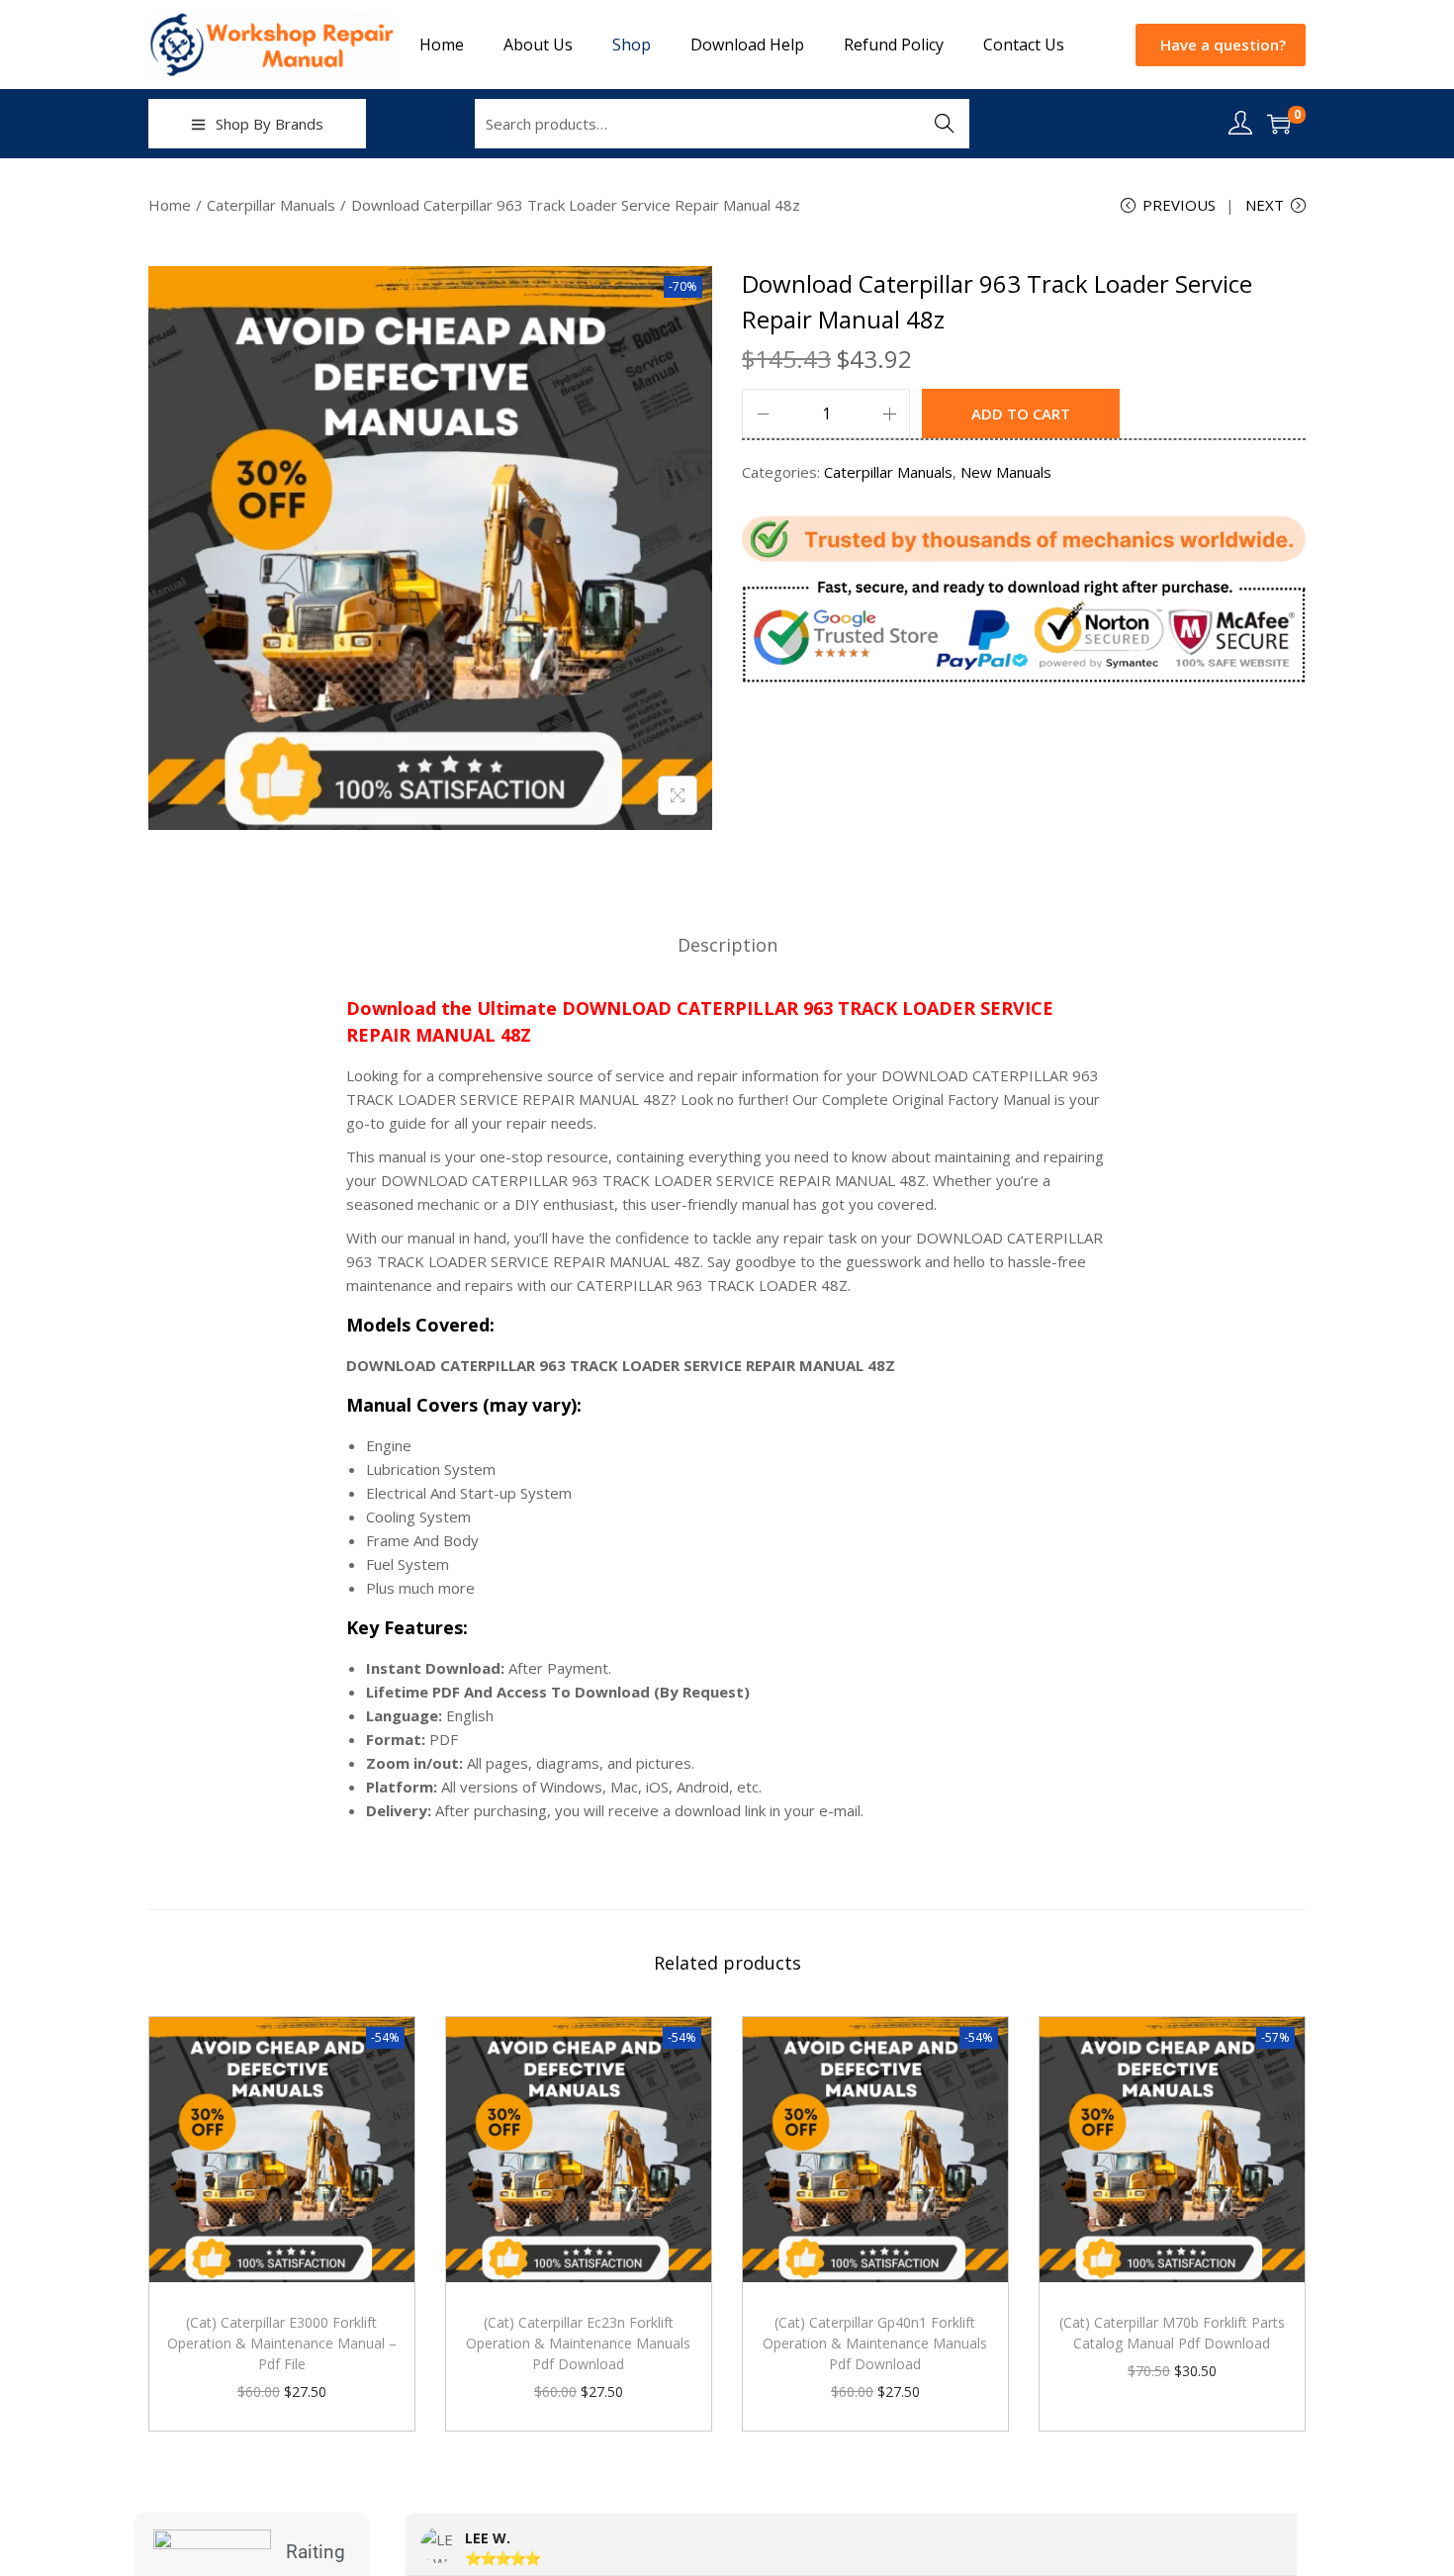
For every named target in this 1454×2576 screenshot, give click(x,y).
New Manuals (1006, 472)
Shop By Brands (270, 124)
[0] (1279, 124)
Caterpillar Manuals (271, 205)
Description (727, 945)
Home (170, 205)
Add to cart (1021, 414)
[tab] (727, 945)
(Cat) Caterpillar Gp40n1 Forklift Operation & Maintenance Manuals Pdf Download (875, 2343)
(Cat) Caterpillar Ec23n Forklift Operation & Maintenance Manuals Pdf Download (578, 2343)
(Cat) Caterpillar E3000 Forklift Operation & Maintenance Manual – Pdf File (282, 2343)
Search (945, 124)
